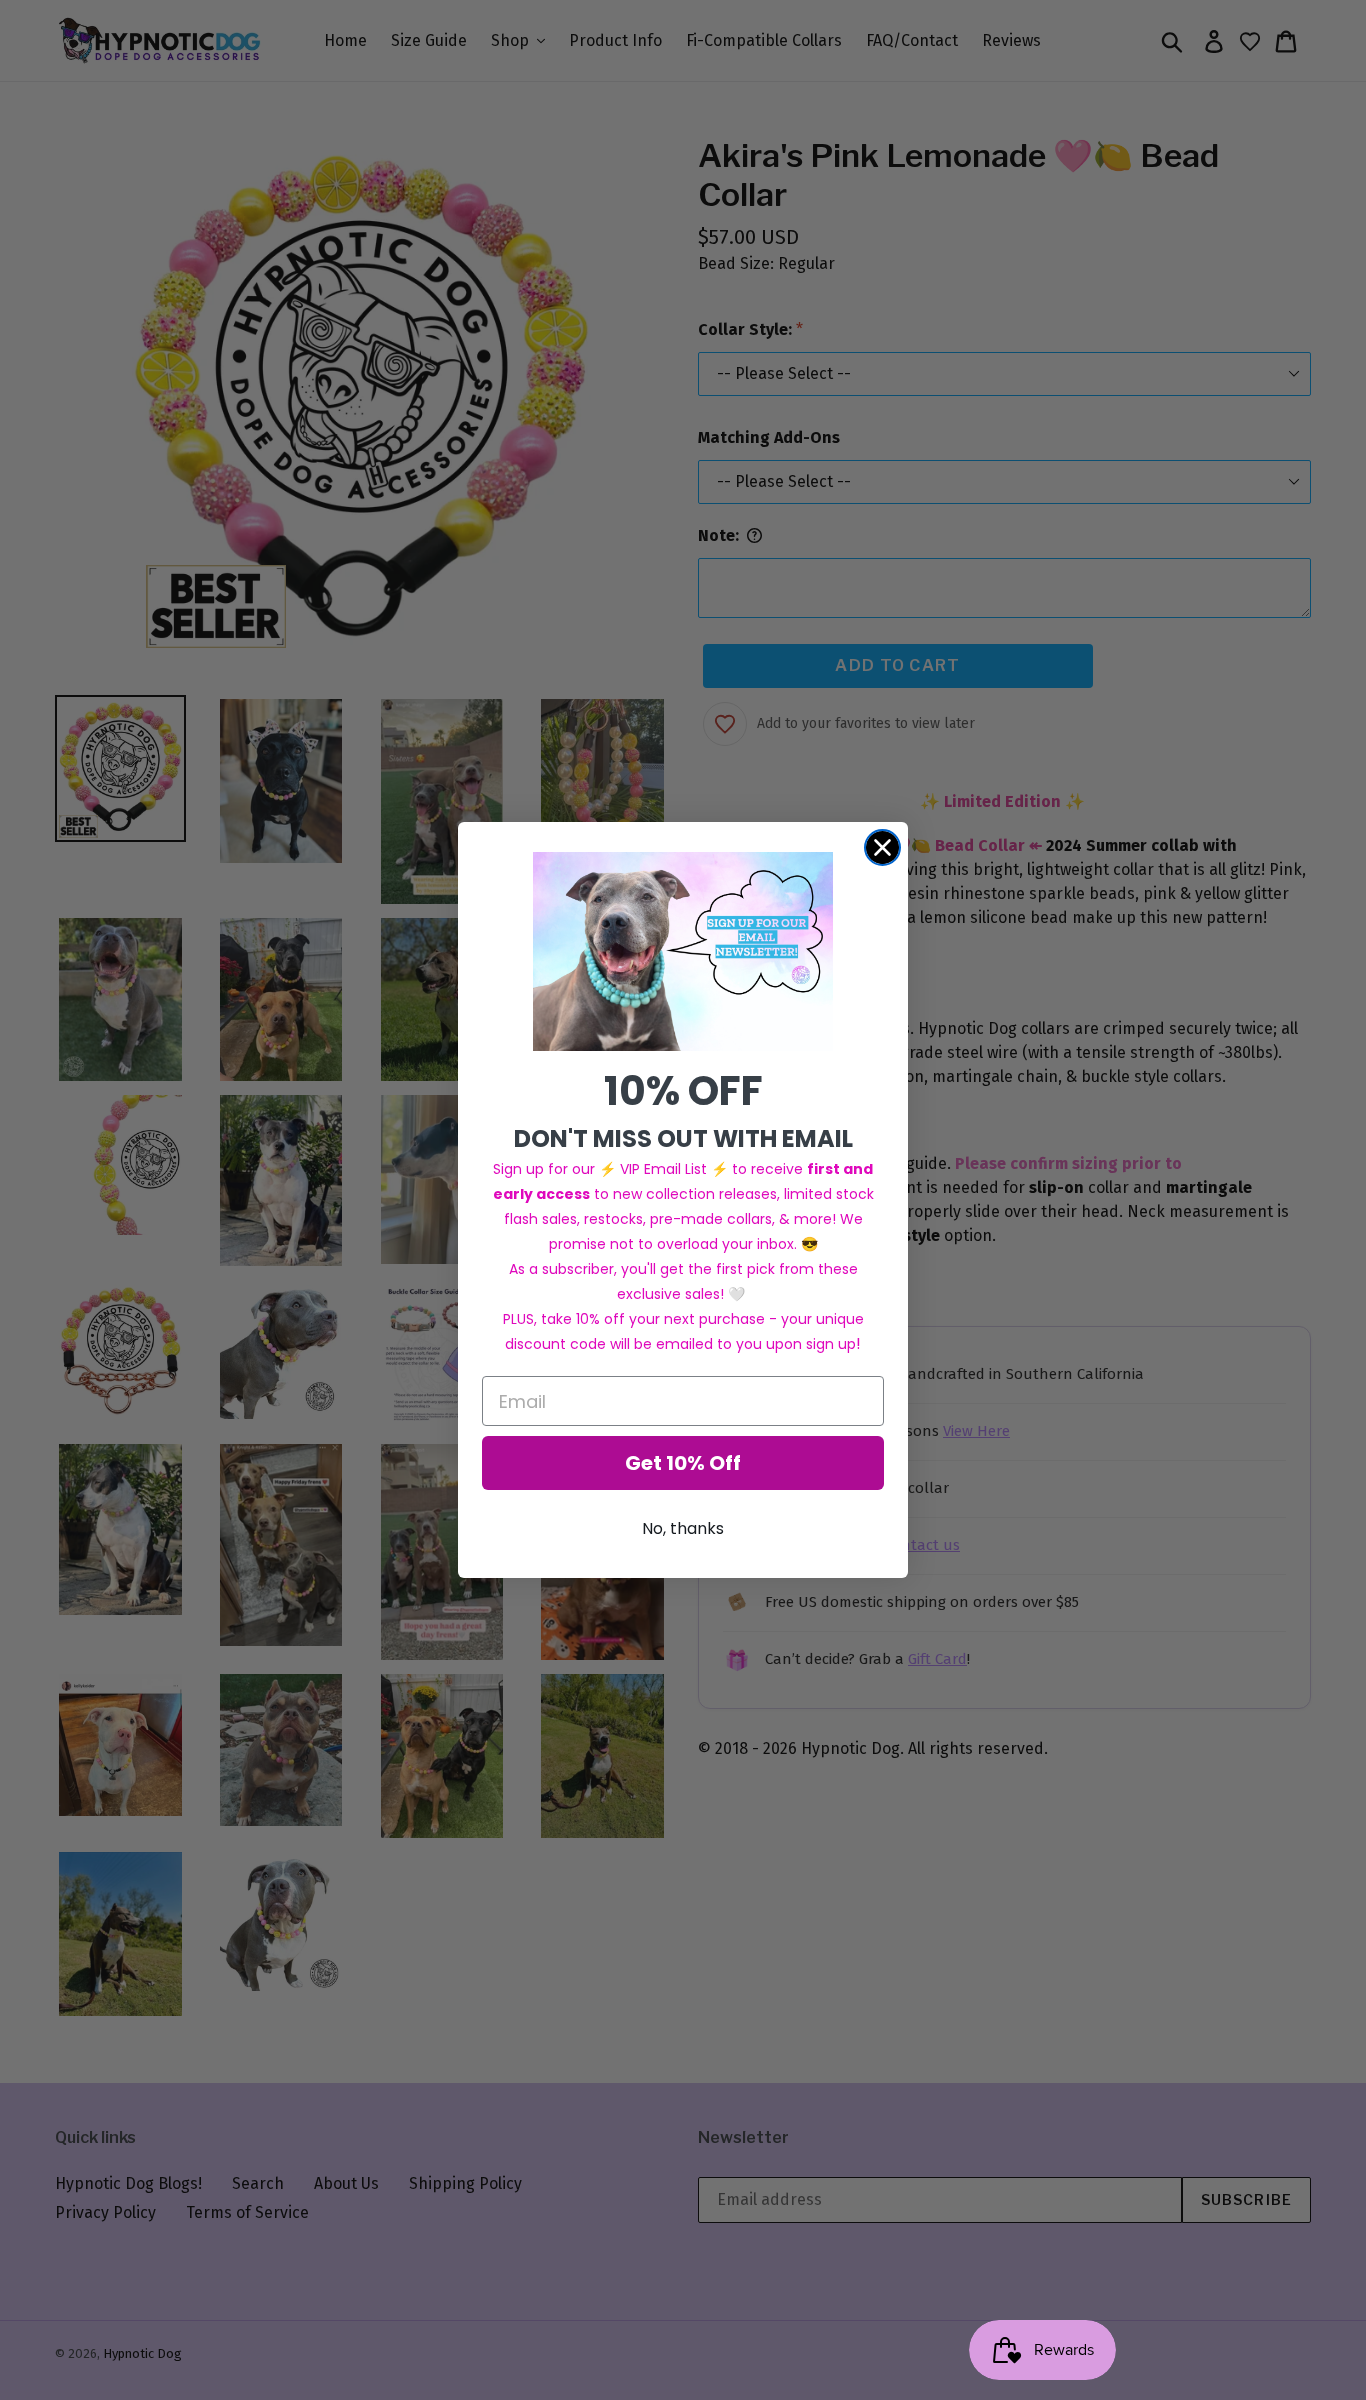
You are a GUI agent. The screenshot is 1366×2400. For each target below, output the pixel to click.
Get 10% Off (683, 1463)
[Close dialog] (882, 847)
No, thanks (683, 1528)
